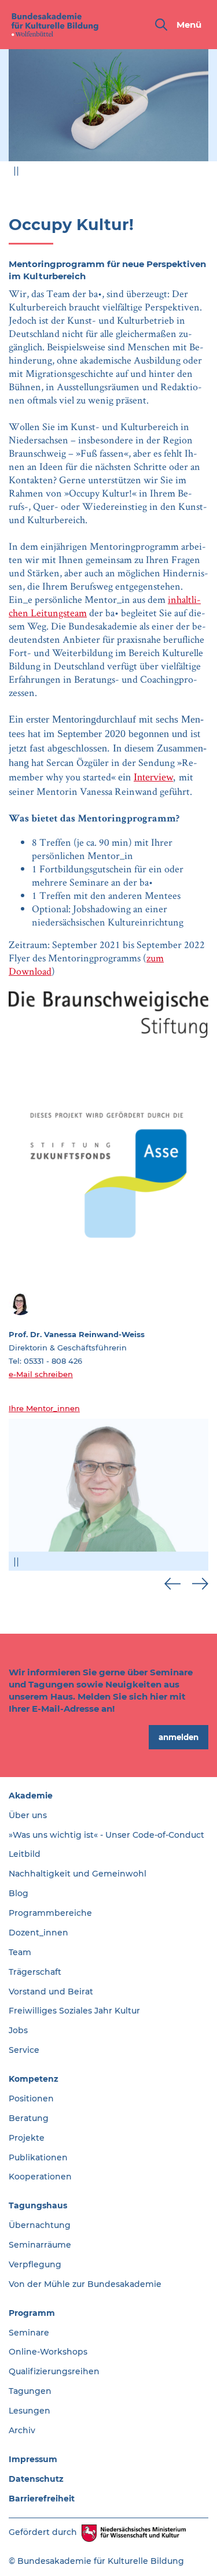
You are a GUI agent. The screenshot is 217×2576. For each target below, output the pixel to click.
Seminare (29, 2333)
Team (20, 1952)
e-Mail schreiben (41, 1374)
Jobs (18, 2030)
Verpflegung (35, 2264)
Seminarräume (40, 2245)
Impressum (33, 2459)
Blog (19, 1893)
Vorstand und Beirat (51, 1992)
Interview (153, 777)
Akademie (31, 1796)
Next (200, 174)
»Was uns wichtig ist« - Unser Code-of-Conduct (106, 1835)
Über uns (28, 1815)
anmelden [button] (179, 1737)
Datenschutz (36, 2479)
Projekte (27, 2138)
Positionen (31, 2098)
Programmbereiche (50, 1913)
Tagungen (30, 2391)
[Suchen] (161, 25)
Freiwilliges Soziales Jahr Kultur (74, 2011)
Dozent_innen (38, 1933)
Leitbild (25, 1854)
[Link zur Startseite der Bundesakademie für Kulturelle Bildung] (55, 25)
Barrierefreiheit (42, 2499)
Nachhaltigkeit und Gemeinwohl (78, 1874)
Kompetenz (34, 2079)
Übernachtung (40, 2225)
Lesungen (30, 2411)
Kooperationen (40, 2177)
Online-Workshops (48, 2352)
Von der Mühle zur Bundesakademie (85, 2284)
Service (24, 2050)
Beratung (29, 2118)
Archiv (22, 2430)
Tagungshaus (38, 2205)
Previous (172, 174)
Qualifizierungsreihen (54, 2371)
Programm (32, 2313)
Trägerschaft (35, 1972)
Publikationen (38, 2157)
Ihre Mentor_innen (44, 1408)
